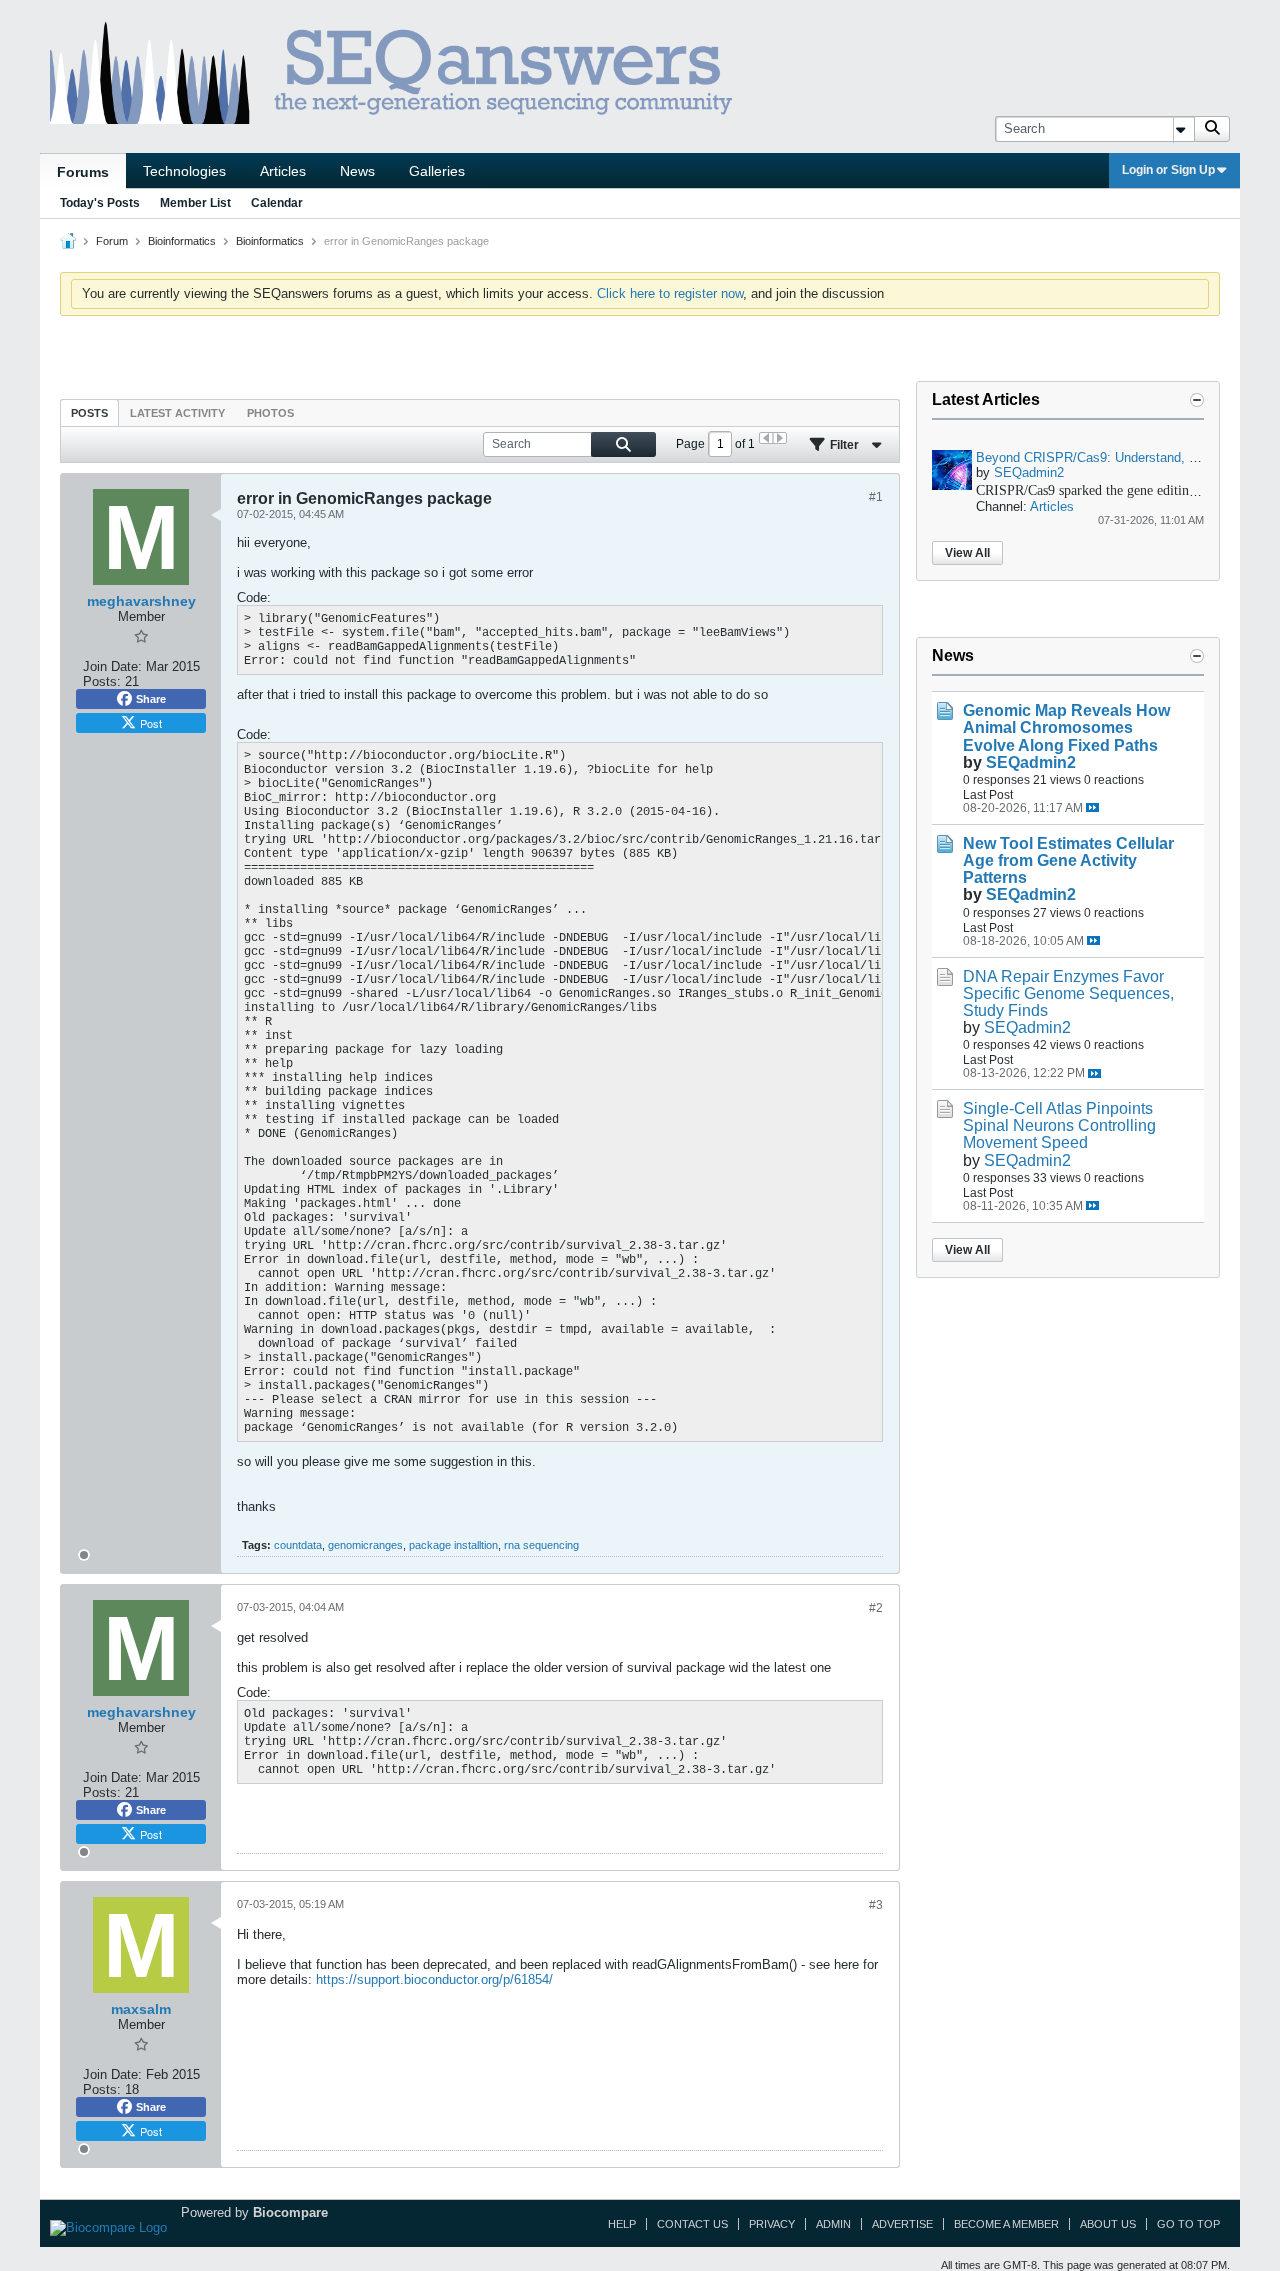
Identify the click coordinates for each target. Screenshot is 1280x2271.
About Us (1108, 2224)
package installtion (453, 1545)
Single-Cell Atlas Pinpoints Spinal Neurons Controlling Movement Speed (1059, 1125)
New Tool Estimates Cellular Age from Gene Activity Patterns (1068, 860)
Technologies (184, 171)
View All (967, 553)
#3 (876, 1905)
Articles (283, 171)
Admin (833, 2224)
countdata (298, 1545)
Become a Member (1006, 2224)
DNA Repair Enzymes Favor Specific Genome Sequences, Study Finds (1068, 993)
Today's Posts (100, 203)
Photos (270, 413)
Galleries (437, 171)
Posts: (102, 681)
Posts (89, 413)
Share (151, 699)
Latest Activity (177, 413)
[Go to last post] (1092, 807)
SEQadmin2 (1029, 472)
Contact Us (692, 2224)
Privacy (772, 2224)
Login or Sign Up (1168, 170)
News (357, 171)
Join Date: (112, 666)
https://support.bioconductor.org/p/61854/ (434, 1979)
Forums (83, 172)
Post (151, 723)
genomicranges (365, 1545)
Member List (195, 203)
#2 (876, 1608)
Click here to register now (670, 293)
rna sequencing (541, 1545)
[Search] (1212, 129)
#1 (876, 497)
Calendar (277, 203)
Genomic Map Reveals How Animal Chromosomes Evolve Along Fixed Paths (1066, 727)
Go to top (1188, 2224)
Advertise (902, 2224)
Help (622, 2224)
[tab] (89, 412)
